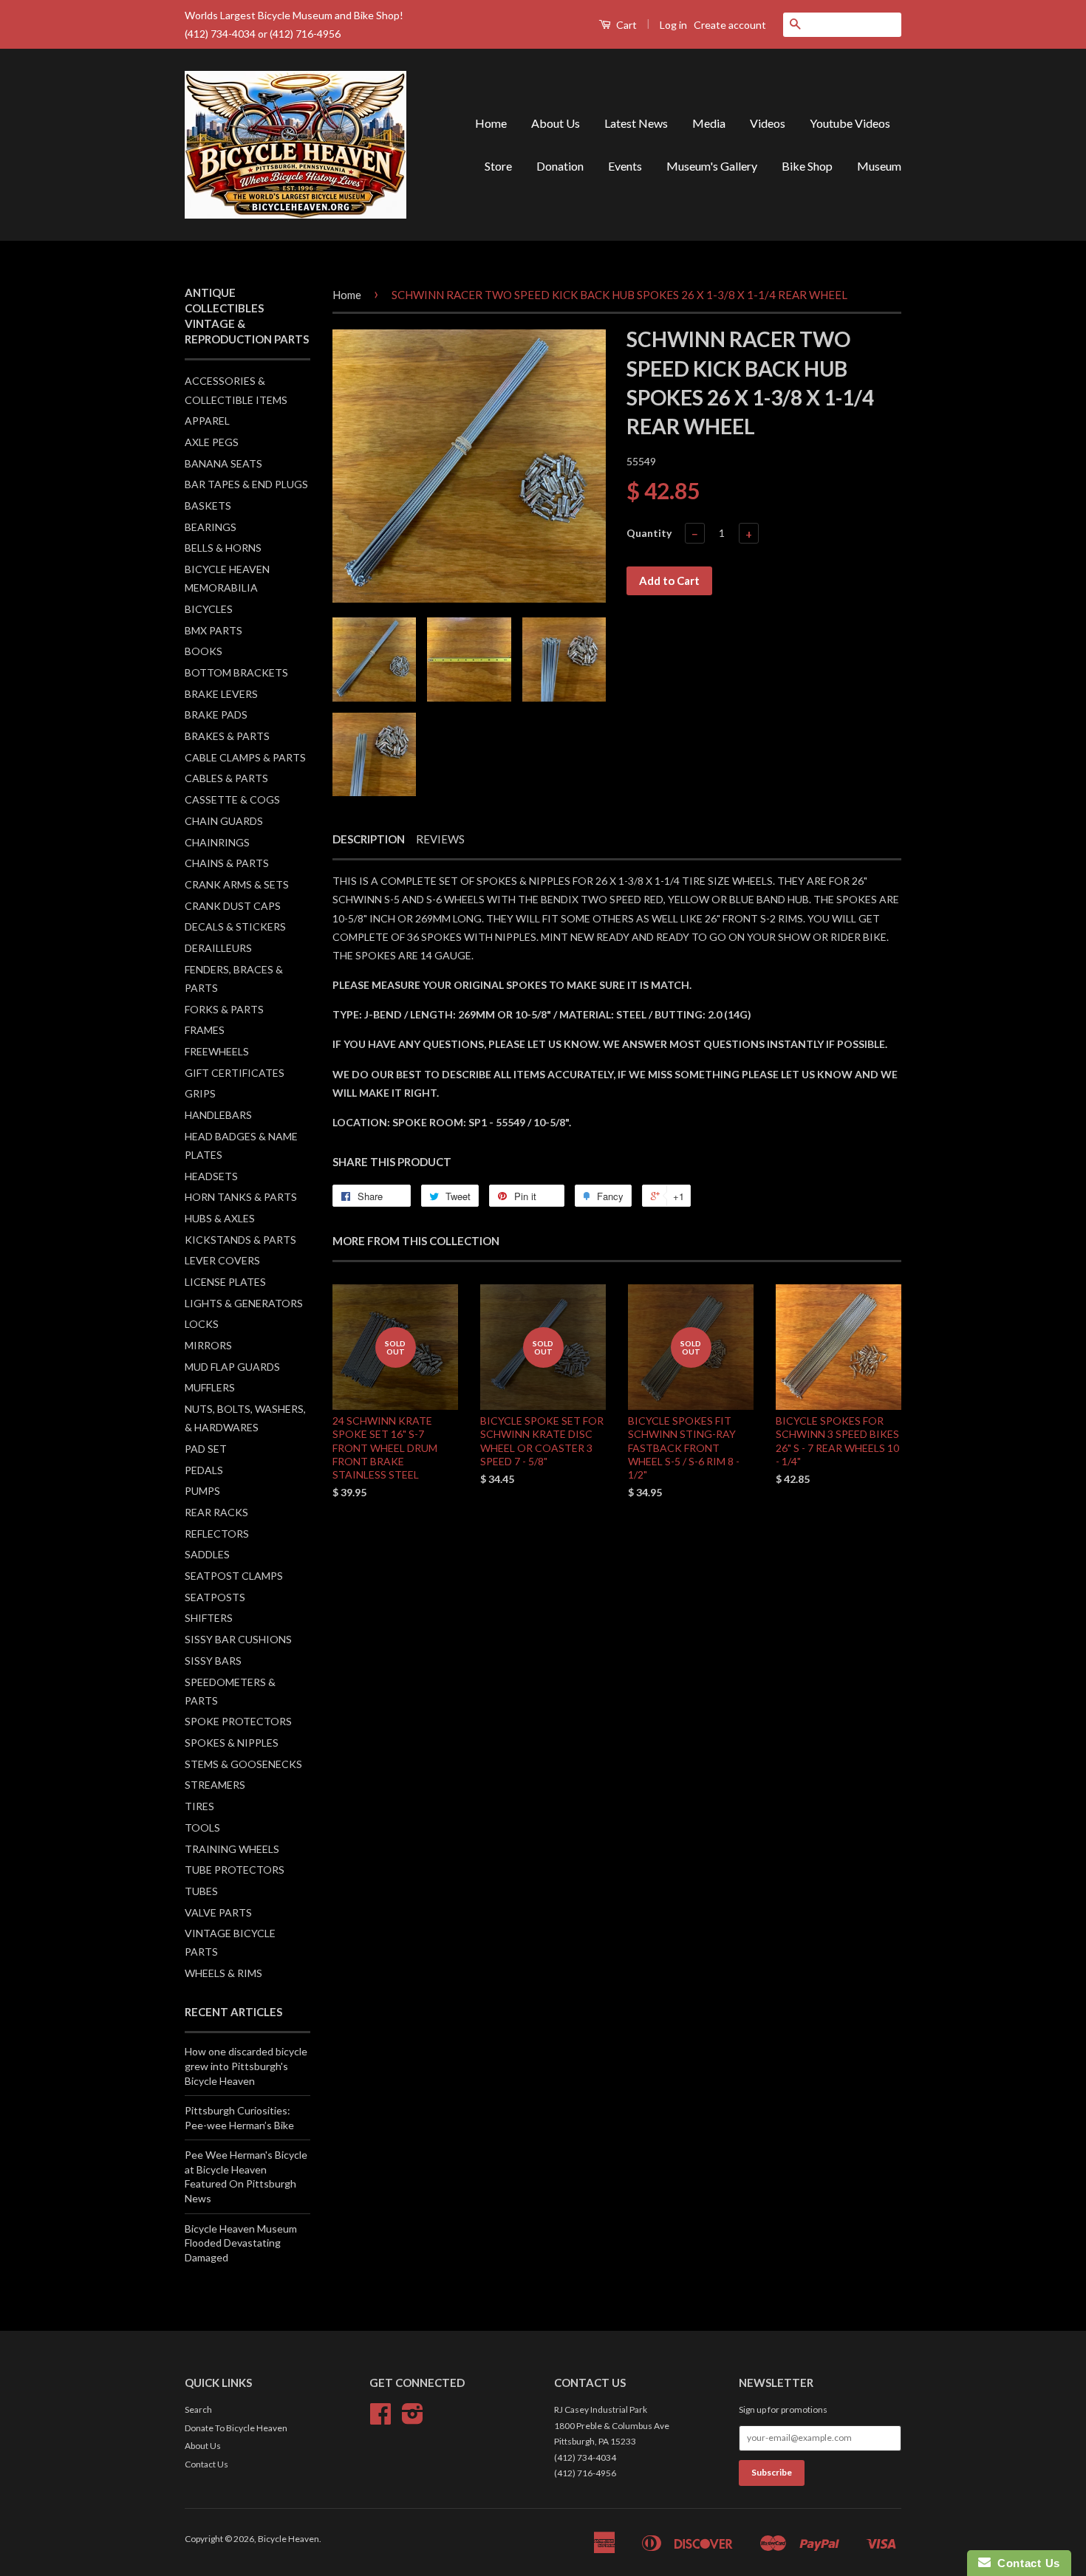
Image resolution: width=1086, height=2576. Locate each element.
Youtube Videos (850, 123)
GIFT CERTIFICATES (235, 1073)
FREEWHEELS (217, 1051)
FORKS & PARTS (224, 1009)
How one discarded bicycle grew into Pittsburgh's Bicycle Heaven (246, 2066)
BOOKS (204, 651)
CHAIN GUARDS (224, 821)
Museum (879, 166)
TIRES (199, 1806)
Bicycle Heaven (288, 2539)
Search (198, 2409)
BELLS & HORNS (223, 548)
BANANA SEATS (223, 463)
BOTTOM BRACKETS (236, 672)
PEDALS (204, 1470)
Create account (730, 25)
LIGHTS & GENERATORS (244, 1303)
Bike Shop (807, 166)
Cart (625, 25)
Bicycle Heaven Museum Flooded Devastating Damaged (241, 2243)
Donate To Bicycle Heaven (236, 2428)
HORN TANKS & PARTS (241, 1197)
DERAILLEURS (218, 948)
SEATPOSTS (215, 1597)
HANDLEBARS (218, 1115)
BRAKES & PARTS (227, 736)
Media (709, 123)
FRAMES (205, 1030)
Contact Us (206, 2464)
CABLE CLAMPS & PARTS (245, 757)
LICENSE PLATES (225, 1282)
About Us (556, 123)
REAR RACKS (216, 1512)
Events (625, 166)
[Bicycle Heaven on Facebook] (380, 2419)
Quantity (649, 533)
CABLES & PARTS (226, 778)
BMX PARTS (214, 630)
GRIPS (200, 1093)
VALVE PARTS (218, 1912)
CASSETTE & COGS (232, 799)
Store (498, 166)
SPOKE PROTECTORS (238, 1721)
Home (491, 123)
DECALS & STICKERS (235, 926)
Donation (560, 166)
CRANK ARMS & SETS (237, 884)
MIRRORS (208, 1345)
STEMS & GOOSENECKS (243, 1764)
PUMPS (202, 1491)
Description (369, 839)
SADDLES (207, 1554)
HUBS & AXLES (220, 1218)
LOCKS (202, 1324)
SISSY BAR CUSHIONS (238, 1639)
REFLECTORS (217, 1534)
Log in (673, 25)
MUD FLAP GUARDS (232, 1367)
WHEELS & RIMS (223, 1973)
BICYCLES (209, 609)
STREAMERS (215, 1785)
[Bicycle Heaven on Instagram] (413, 2419)
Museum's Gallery (712, 166)
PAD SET (206, 1449)
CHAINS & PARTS (227, 863)
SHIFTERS (209, 1618)
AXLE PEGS (212, 442)
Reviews (440, 839)
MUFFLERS (210, 1387)
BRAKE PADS (216, 715)
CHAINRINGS (217, 842)
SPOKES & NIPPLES (232, 1743)
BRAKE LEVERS (221, 694)
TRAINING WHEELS (232, 1849)
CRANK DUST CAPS (233, 906)
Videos (768, 123)
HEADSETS (211, 1176)
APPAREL (207, 421)
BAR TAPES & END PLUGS (246, 484)
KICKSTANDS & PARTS (240, 1240)
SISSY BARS (213, 1661)
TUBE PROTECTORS (235, 1870)
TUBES (201, 1891)
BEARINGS (211, 527)
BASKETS (208, 506)
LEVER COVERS (222, 1260)
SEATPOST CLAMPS (234, 1576)
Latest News (636, 123)
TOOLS (202, 1827)
